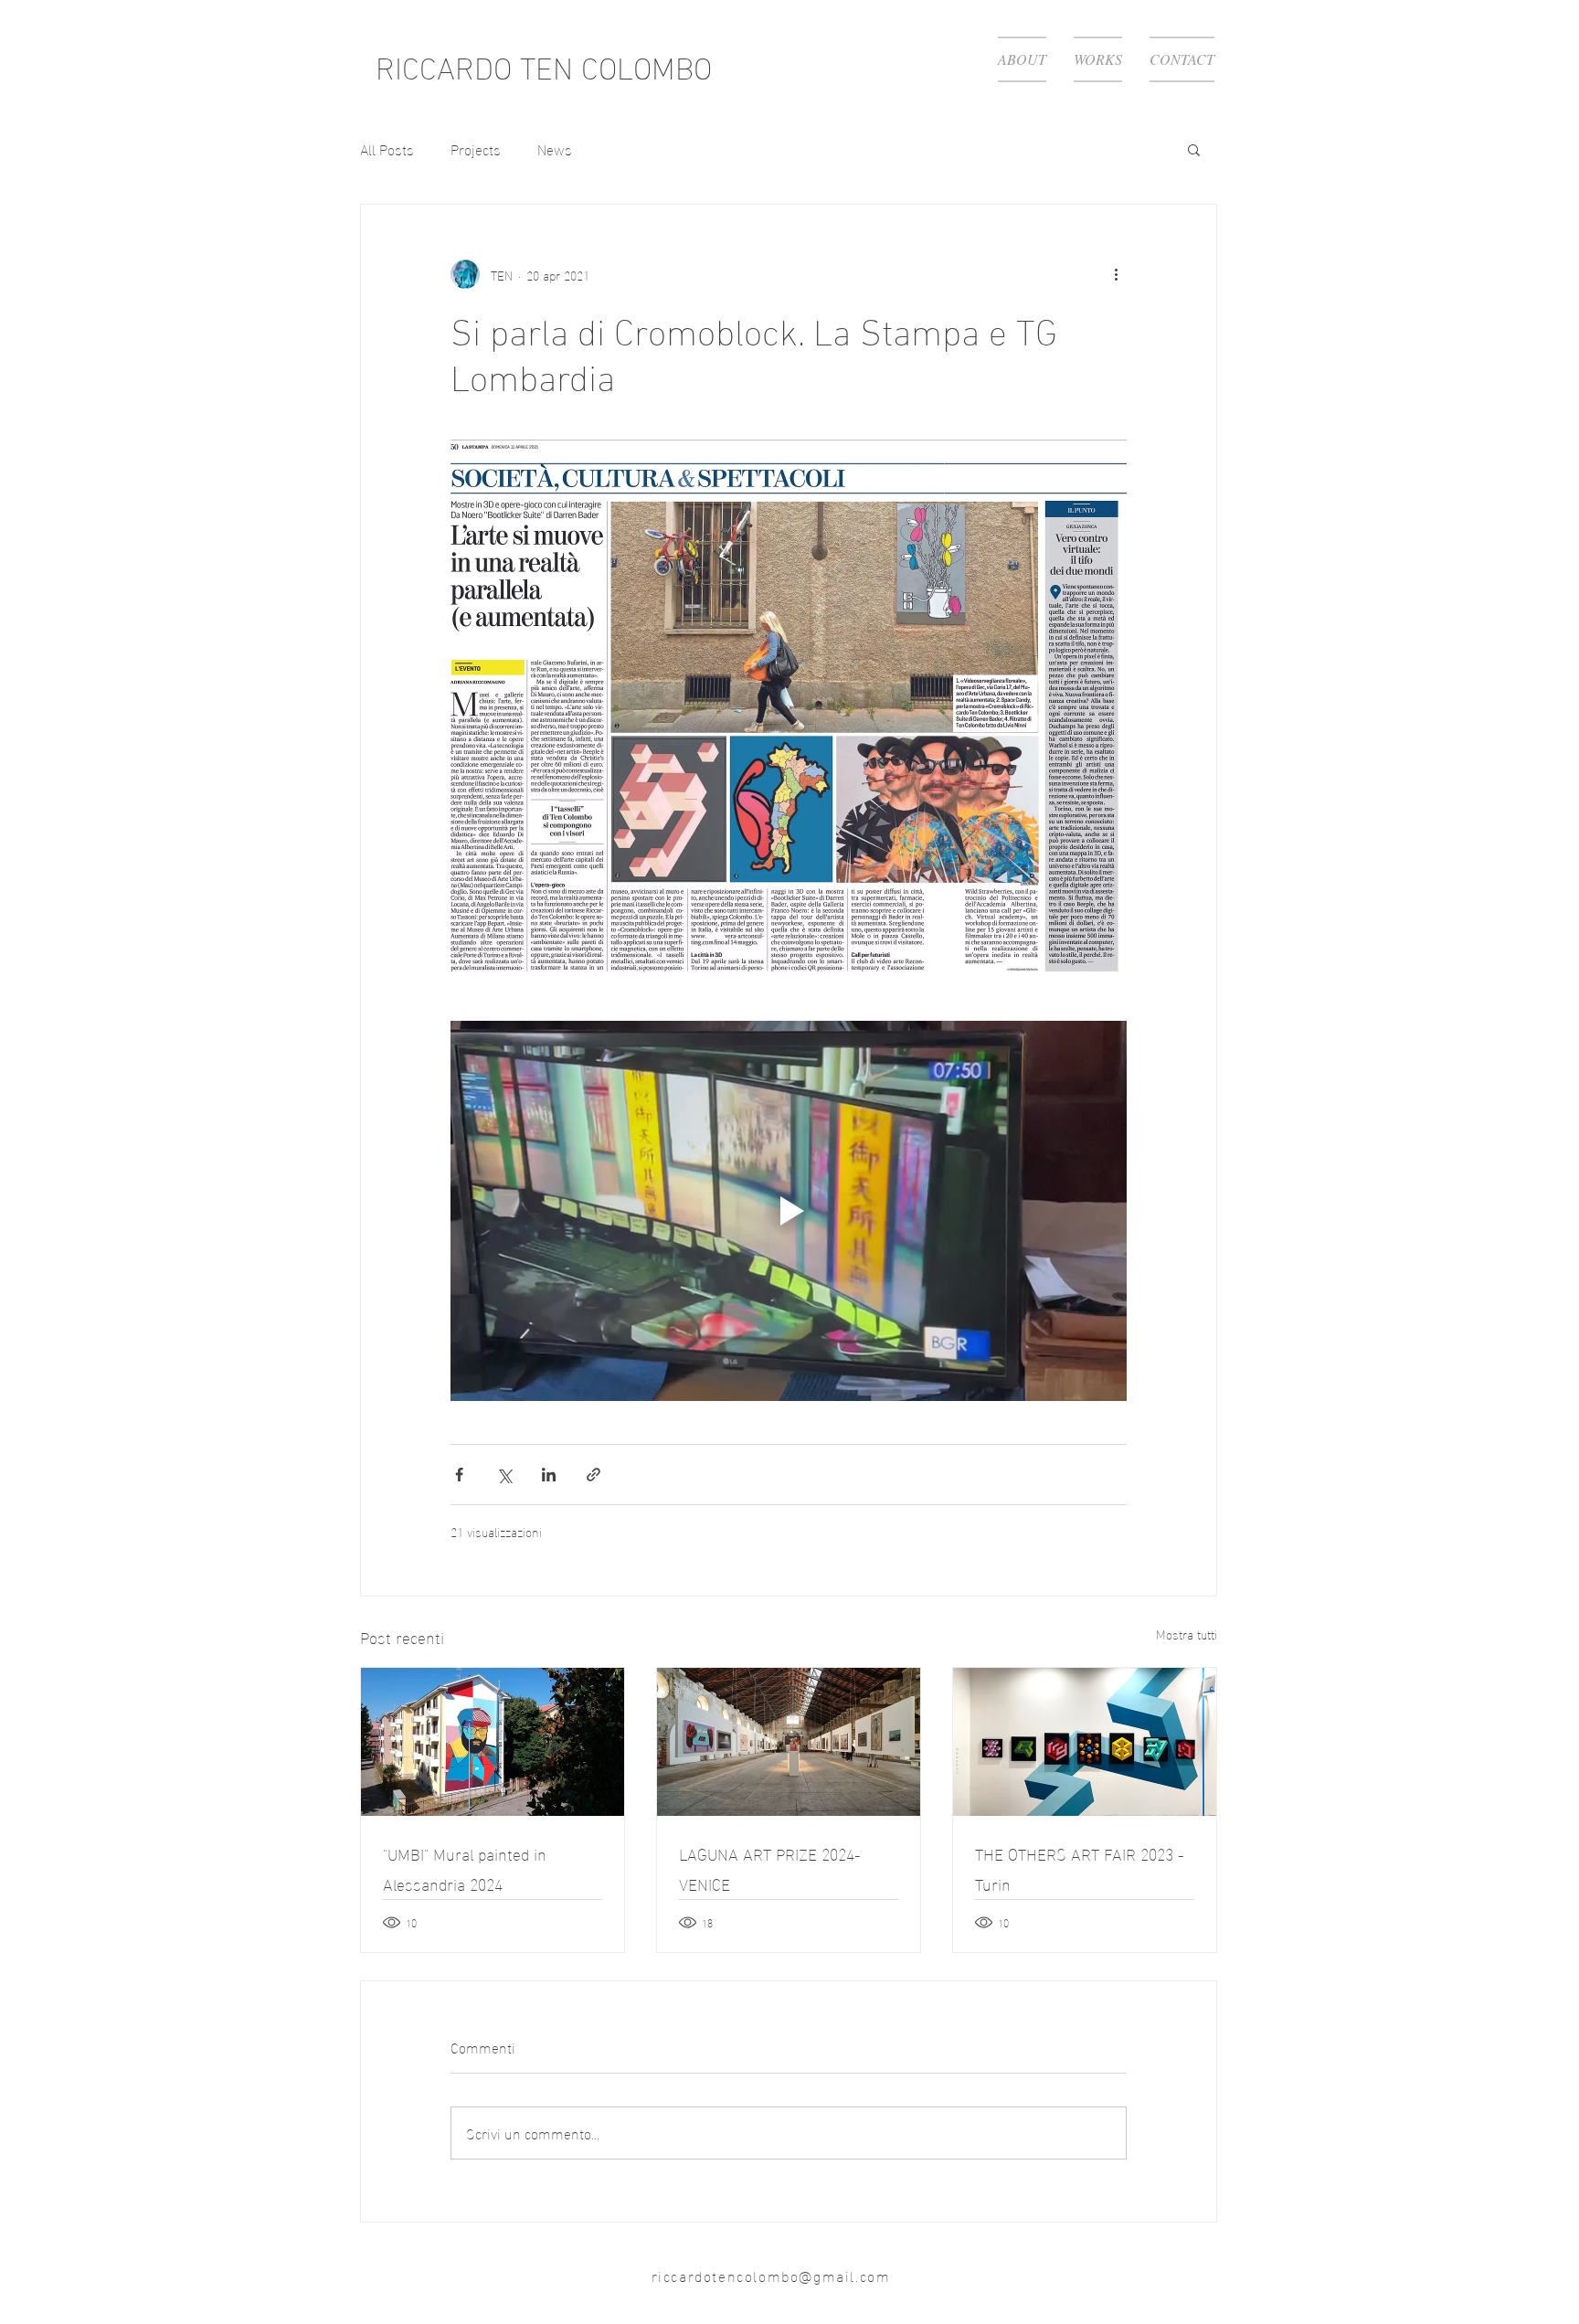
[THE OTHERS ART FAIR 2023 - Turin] (1085, 1742)
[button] (1194, 149)
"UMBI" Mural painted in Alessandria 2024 (465, 1868)
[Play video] (789, 1211)
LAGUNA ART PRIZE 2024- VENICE (770, 1868)
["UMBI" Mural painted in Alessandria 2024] (493, 1742)
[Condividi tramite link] (593, 1475)
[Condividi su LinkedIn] (549, 1475)
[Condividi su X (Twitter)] (504, 1475)
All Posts (387, 149)
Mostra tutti (1187, 1634)
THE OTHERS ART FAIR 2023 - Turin (1080, 1868)
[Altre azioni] (1116, 274)
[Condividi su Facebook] (459, 1475)
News (555, 149)
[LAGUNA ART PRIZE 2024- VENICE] (789, 1742)
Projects (476, 149)
